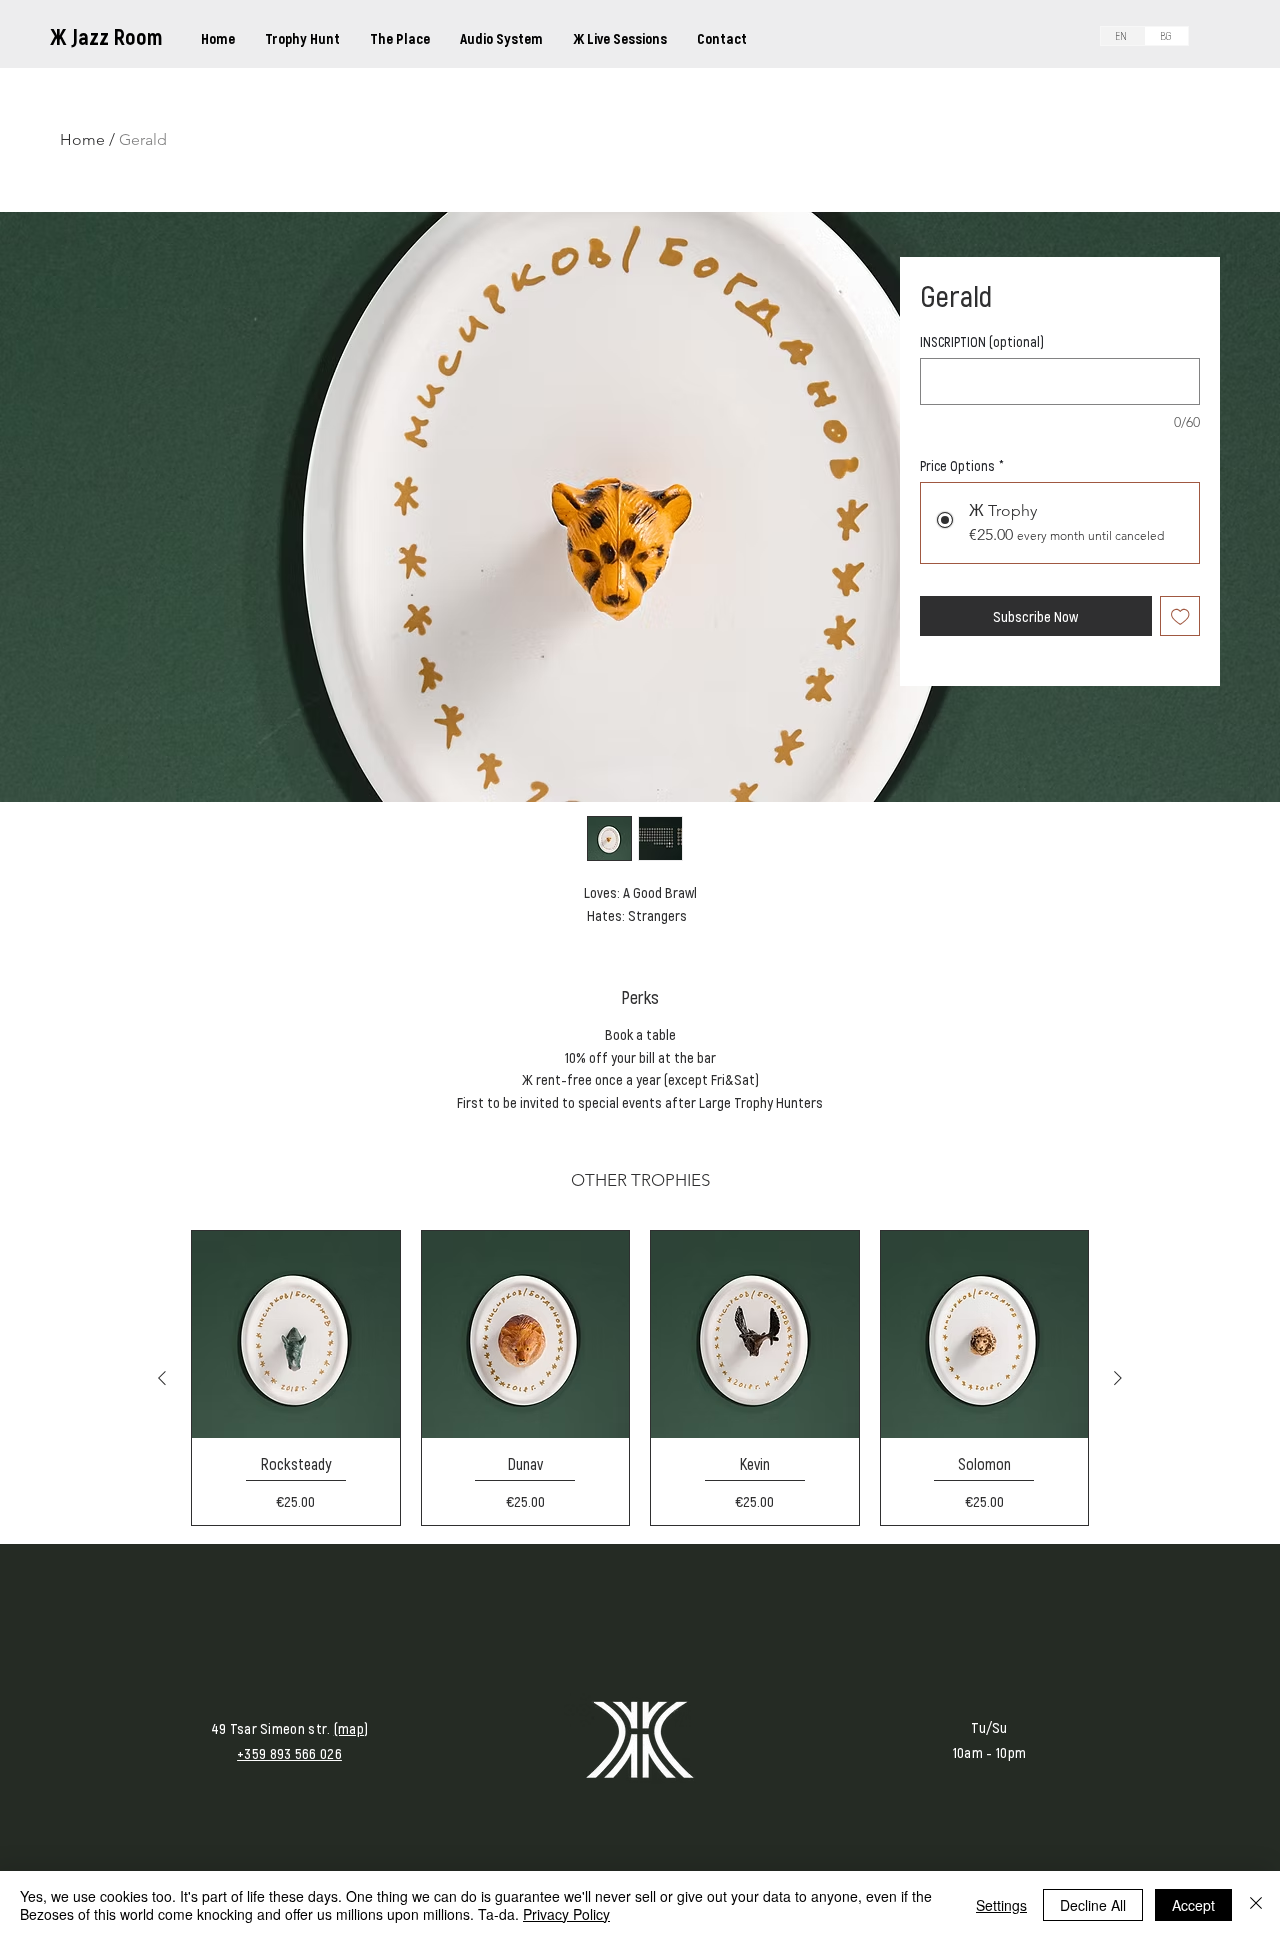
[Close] (1256, 1905)
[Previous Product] (162, 1378)
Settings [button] (1001, 1905)
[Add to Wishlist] (1180, 616)
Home (82, 139)
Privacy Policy (566, 1914)
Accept (1193, 1905)
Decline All (1093, 1905)
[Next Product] (1118, 1378)
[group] (640, 1378)
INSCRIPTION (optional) (982, 341)
